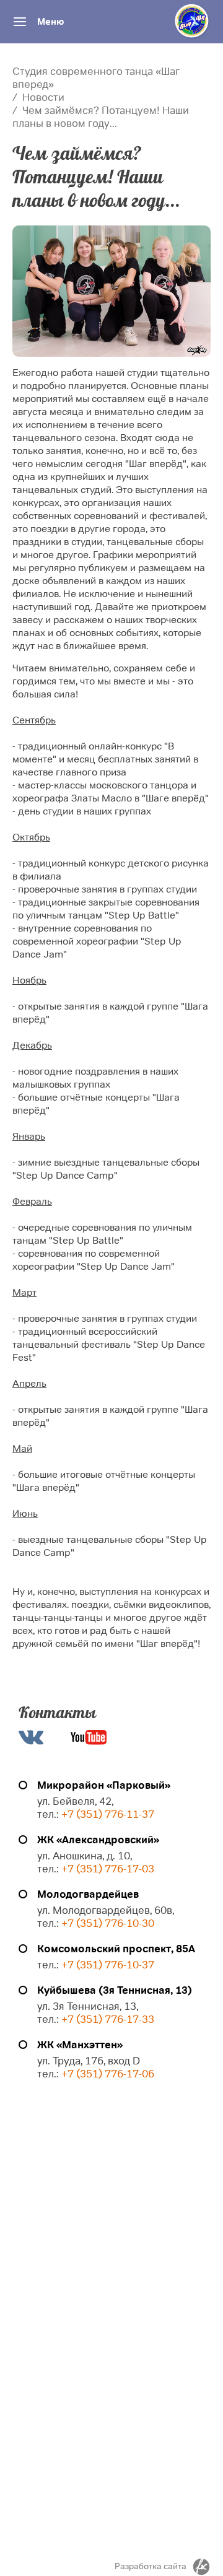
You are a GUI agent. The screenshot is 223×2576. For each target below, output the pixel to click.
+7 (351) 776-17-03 (108, 1869)
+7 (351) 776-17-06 (108, 2074)
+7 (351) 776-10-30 (108, 1923)
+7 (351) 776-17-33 (107, 2019)
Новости (43, 98)
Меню (50, 22)
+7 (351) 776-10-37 (108, 1965)
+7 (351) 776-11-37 (108, 1814)
